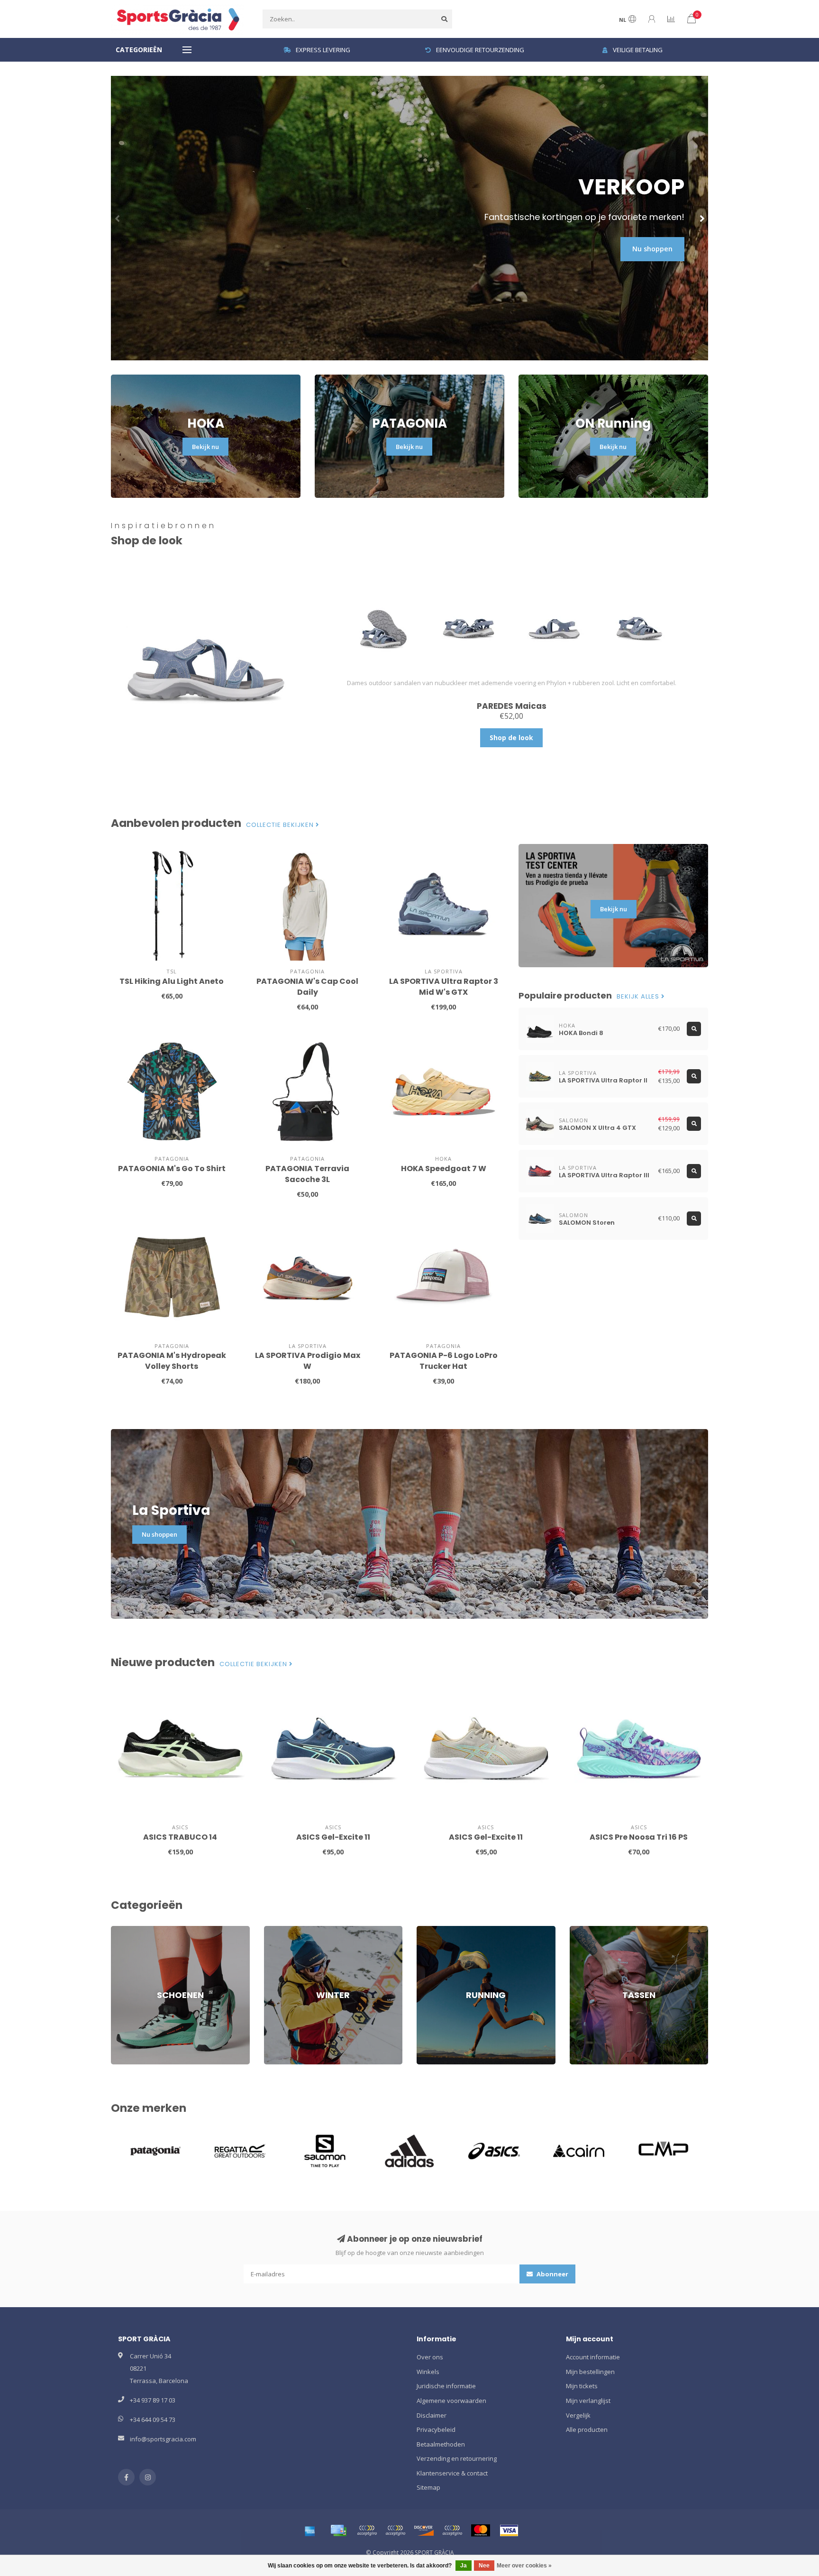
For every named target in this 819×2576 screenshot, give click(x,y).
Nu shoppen (652, 249)
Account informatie (593, 2357)
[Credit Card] (338, 2530)
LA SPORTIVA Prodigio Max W (308, 1361)
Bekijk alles (639, 997)
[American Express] (310, 2530)
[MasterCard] (481, 2530)
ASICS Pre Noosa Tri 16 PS (639, 1837)
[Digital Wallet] (367, 2530)
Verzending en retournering (457, 2458)
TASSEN (581, 1930)
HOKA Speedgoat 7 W (444, 1169)
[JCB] (452, 2530)
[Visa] (509, 2530)
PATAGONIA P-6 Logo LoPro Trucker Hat (444, 1361)
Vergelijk (578, 2415)
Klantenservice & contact (452, 2473)
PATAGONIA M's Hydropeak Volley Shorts (172, 1361)
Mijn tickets (582, 2386)
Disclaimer (432, 2415)
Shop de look (511, 738)
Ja (464, 2566)
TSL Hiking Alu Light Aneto (172, 981)
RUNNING (430, 1930)
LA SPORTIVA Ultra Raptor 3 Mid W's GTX (444, 987)
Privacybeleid (436, 2429)
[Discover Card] (424, 2530)
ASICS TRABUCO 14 (180, 1837)
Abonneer (552, 2274)
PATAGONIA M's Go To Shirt (172, 1169)
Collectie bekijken (281, 825)
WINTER (275, 1930)
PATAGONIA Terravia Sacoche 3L (307, 1174)
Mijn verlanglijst (588, 2401)
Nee (484, 2566)
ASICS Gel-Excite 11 (333, 1837)
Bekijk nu (205, 447)
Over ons (430, 2357)
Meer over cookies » (524, 2566)
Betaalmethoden (441, 2444)
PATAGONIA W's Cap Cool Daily (307, 987)
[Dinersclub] (395, 2530)
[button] (118, 218)
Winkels (428, 2372)
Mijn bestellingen (590, 2372)
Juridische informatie (446, 2386)
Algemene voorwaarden (451, 2401)
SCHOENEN (127, 1930)
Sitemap (428, 2487)
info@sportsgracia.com (163, 2439)
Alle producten (587, 2429)
